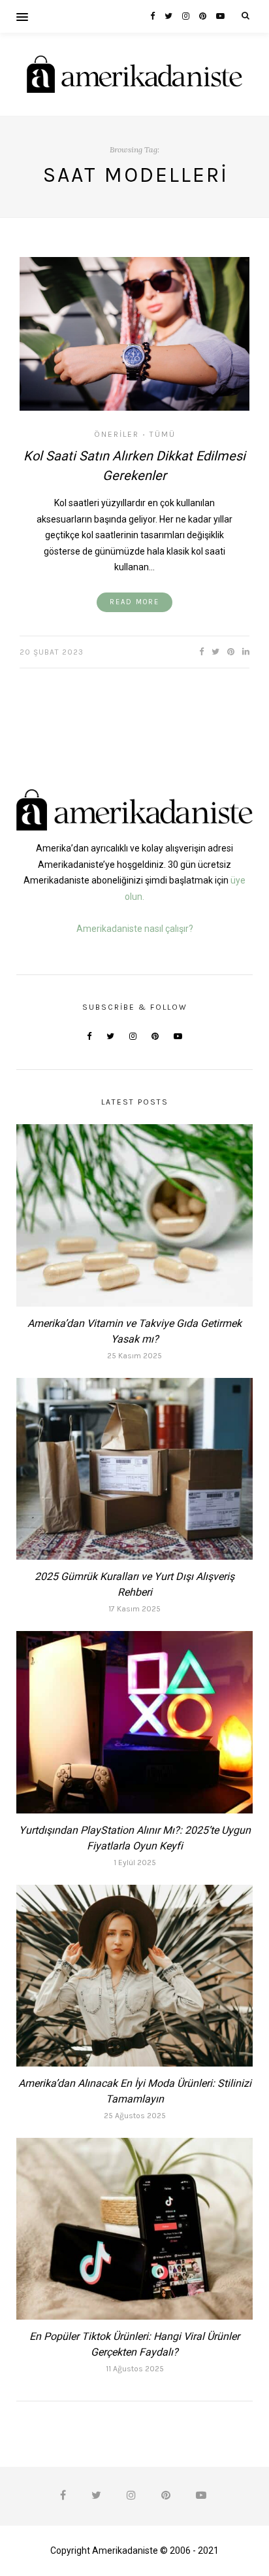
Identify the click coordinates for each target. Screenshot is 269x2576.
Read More (134, 602)
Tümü (163, 434)
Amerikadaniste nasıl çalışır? (135, 929)
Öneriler (117, 434)
